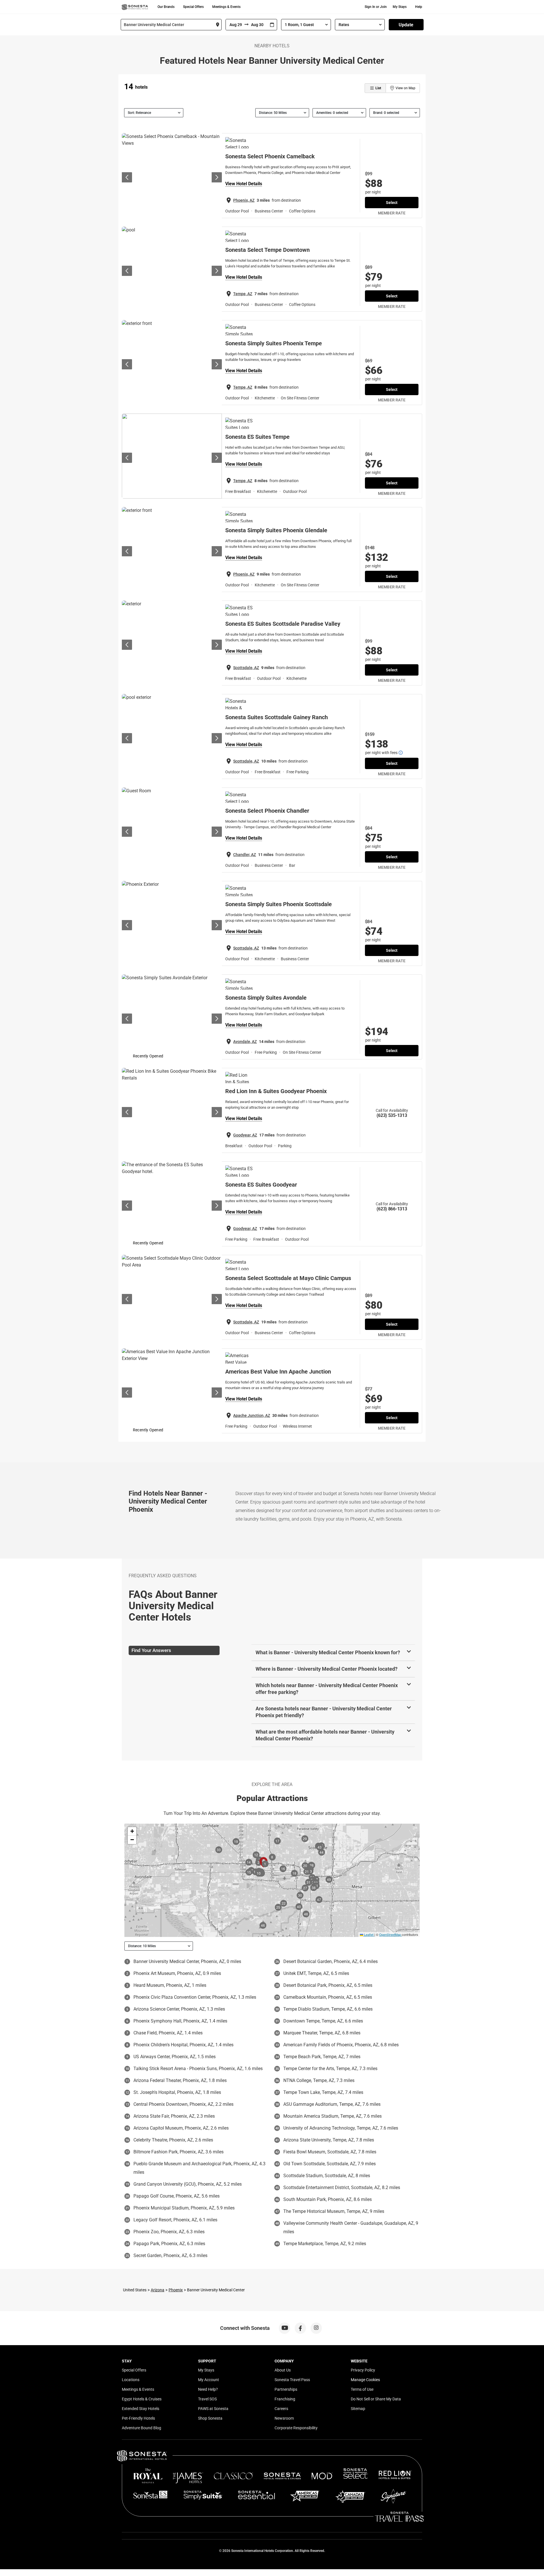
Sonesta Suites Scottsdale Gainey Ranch (277, 717)
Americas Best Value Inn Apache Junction (278, 1372)
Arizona (158, 2290)
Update (406, 25)
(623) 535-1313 (392, 1115)
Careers (281, 2409)
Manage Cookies (365, 2380)
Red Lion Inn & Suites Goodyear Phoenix (276, 1091)
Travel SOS (207, 2399)
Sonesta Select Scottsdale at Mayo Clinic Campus (288, 1278)
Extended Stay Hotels (141, 2409)
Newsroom (284, 2418)
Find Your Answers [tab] (151, 1650)
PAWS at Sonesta (213, 2409)
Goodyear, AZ (245, 1135)
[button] (132, 1831)
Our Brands (166, 7)
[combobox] (171, 25)
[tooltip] (401, 753)
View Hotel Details (244, 184)
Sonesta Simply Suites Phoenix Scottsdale (279, 904)
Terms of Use (362, 2389)
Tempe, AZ (243, 294)
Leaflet (368, 1934)
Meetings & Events (226, 7)
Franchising (285, 2399)
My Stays (400, 7)
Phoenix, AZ (244, 200)
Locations (131, 2380)
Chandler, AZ (245, 855)
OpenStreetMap (390, 1934)
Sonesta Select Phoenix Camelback (270, 156)
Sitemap (358, 2409)
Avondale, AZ (245, 1042)
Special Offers (193, 7)
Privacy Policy (363, 2370)
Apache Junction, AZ (252, 1415)
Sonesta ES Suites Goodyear (261, 1185)
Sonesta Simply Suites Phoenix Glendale (276, 530)
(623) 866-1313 (392, 1209)
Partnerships (286, 2389)
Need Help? (208, 2389)
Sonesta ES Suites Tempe (257, 437)
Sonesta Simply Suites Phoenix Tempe (274, 343)
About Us (283, 2370)
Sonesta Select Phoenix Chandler (267, 811)
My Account (209, 2380)
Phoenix (176, 2290)
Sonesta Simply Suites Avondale (266, 998)
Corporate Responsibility (296, 2428)
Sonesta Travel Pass (292, 2380)
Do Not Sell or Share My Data (376, 2399)
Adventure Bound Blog (142, 2428)
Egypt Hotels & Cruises (142, 2399)
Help (419, 7)
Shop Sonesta (210, 2418)
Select (392, 203)
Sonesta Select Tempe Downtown (267, 250)
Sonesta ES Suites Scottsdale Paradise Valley (283, 624)
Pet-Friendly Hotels (138, 2418)
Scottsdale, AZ (246, 668)
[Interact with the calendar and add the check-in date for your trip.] (272, 25)
